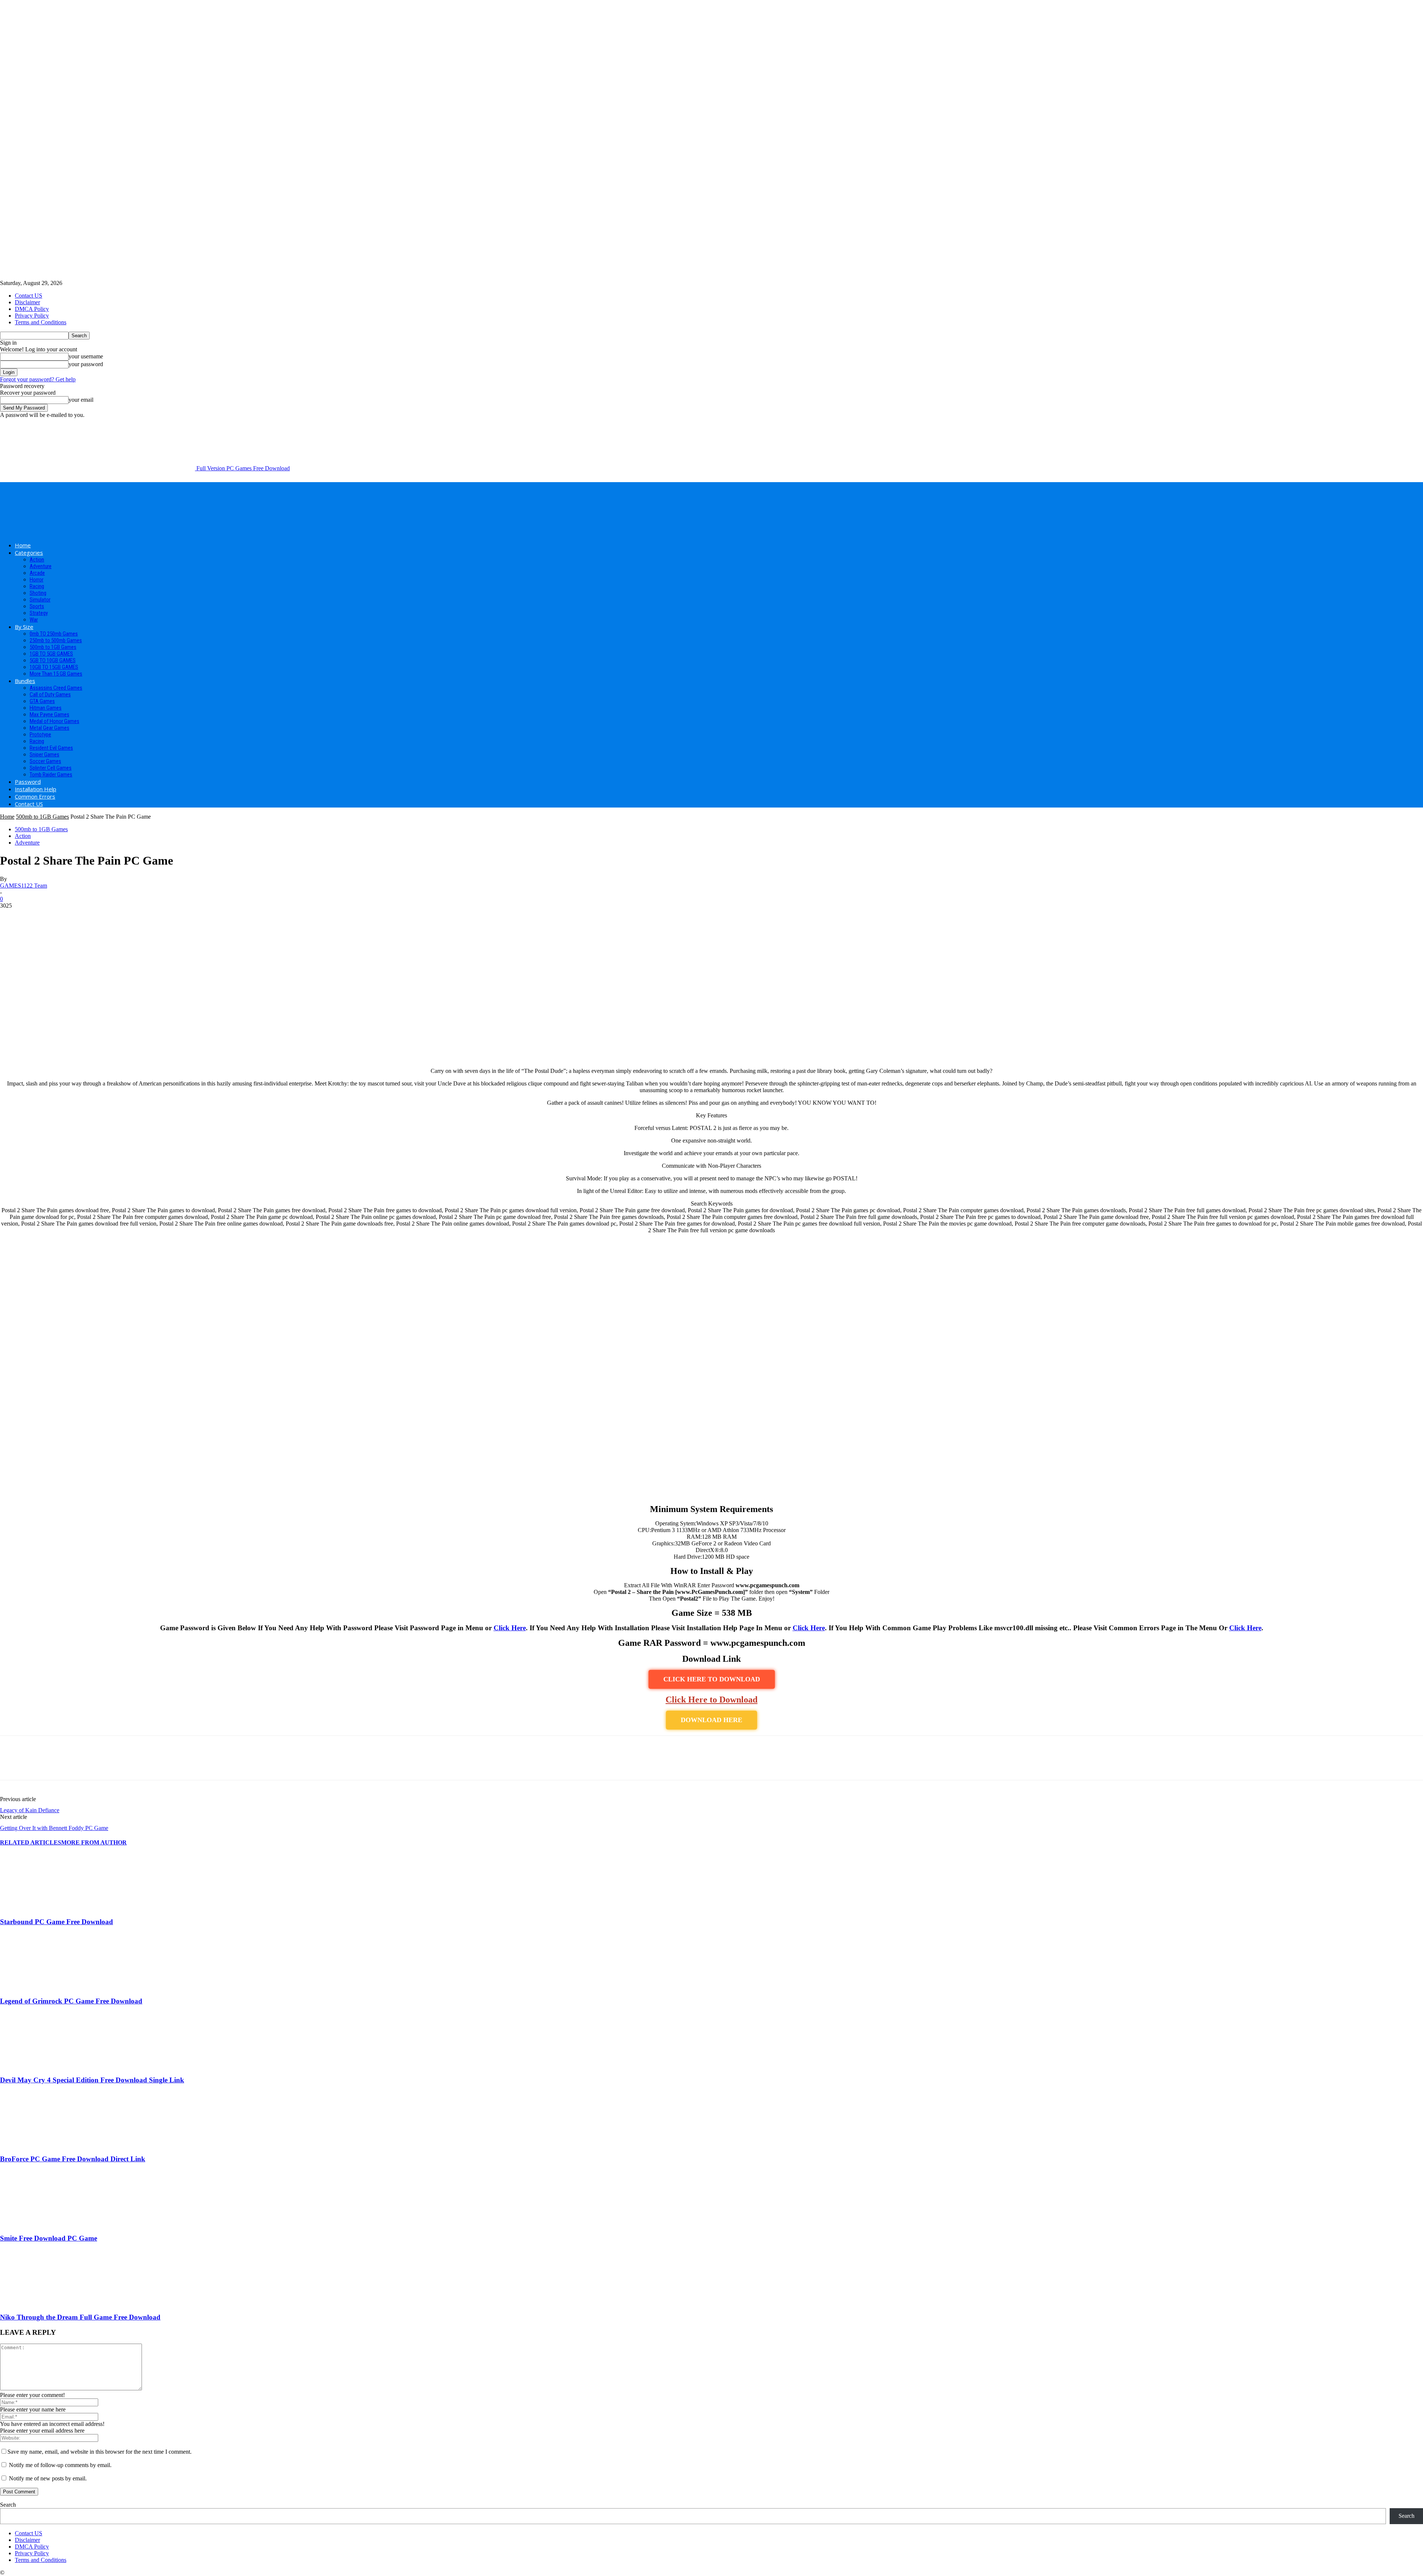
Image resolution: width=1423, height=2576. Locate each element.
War (34, 620)
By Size (24, 627)
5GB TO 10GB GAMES (53, 660)
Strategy (39, 613)
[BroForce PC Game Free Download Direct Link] (40, 2145)
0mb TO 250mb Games (54, 634)
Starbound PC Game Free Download (57, 1922)
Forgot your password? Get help (38, 379)
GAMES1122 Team (24, 886)
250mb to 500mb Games (56, 640)
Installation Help (36, 789)
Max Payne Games (49, 715)
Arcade (37, 573)
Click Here (510, 1628)
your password (86, 364)
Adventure (41, 566)
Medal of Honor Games (54, 721)
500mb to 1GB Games (53, 647)
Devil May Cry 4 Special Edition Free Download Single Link (92, 2080)
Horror (37, 580)
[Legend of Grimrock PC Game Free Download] (40, 1987)
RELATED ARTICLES (31, 1842)
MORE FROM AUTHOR (94, 1842)
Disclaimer (27, 302)
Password (28, 782)
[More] (119, 1764)
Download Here (711, 1720)
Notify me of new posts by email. (48, 2478)
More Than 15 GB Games (56, 674)
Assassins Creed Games (56, 688)
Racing (37, 586)
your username (86, 356)
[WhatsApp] (92, 1764)
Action (37, 560)
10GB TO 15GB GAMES (54, 667)
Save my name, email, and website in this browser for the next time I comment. (99, 2452)
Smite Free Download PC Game (49, 2238)
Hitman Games (46, 708)
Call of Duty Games (50, 694)
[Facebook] (12, 1764)
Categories (29, 553)
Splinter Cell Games (51, 768)
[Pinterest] (66, 1764)
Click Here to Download (711, 1700)
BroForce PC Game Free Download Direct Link (73, 2159)
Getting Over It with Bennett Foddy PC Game (54, 1828)
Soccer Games (45, 761)
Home (23, 545)
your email (81, 400)
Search (8, 2505)
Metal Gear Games (49, 728)
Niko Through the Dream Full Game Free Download (80, 2317)
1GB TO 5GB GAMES (51, 654)
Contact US (29, 296)
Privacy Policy (32, 316)
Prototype (40, 735)
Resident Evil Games (51, 748)
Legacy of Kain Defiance (30, 1810)
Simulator (40, 600)
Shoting (38, 593)
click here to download (712, 1679)
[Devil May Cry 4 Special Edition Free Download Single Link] (40, 2066)
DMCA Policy (32, 309)
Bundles (25, 681)
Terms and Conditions (41, 322)
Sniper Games (44, 755)
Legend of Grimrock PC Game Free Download (71, 2001)
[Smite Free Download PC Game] (40, 2224)
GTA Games (42, 701)
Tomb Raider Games (51, 775)
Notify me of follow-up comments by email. (60, 2465)
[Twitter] (39, 1764)
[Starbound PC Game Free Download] (40, 1907)
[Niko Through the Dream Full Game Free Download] (40, 2303)
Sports (37, 606)
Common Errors (35, 796)
